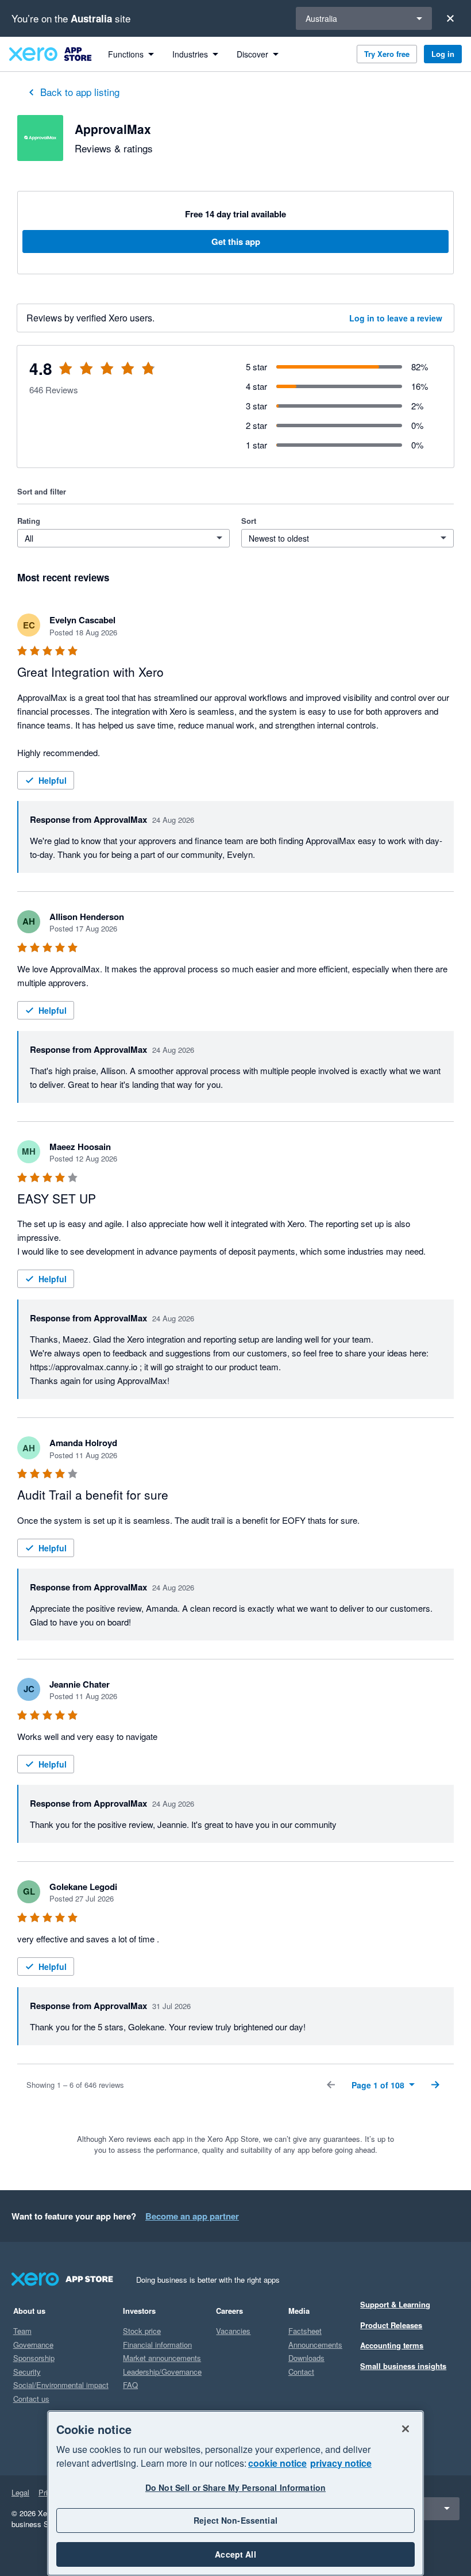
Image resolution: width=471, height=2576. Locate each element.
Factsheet (305, 2331)
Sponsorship (34, 2358)
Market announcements (162, 2358)
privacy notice (341, 2463)
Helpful (53, 780)
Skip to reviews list (86, 375)
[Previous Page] (331, 2085)
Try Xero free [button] (387, 54)
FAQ (130, 2385)
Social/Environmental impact (61, 2385)
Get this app (236, 241)
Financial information (157, 2345)
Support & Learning (395, 2304)
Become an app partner (192, 2216)
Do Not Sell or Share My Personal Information (235, 2487)
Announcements (315, 2345)
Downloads (306, 2358)
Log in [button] (443, 54)
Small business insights (403, 2366)
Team (22, 2331)
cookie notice (277, 2463)
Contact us (31, 2399)
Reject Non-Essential (235, 2520)
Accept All (235, 2554)
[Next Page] (435, 2085)
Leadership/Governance (162, 2372)
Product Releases (391, 2325)
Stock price (142, 2331)
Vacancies (233, 2331)
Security (27, 2372)
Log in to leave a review (396, 318)
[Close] (450, 18)
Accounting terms (392, 2345)
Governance (33, 2345)
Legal (20, 2492)
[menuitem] (131, 54)
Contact (301, 2372)
